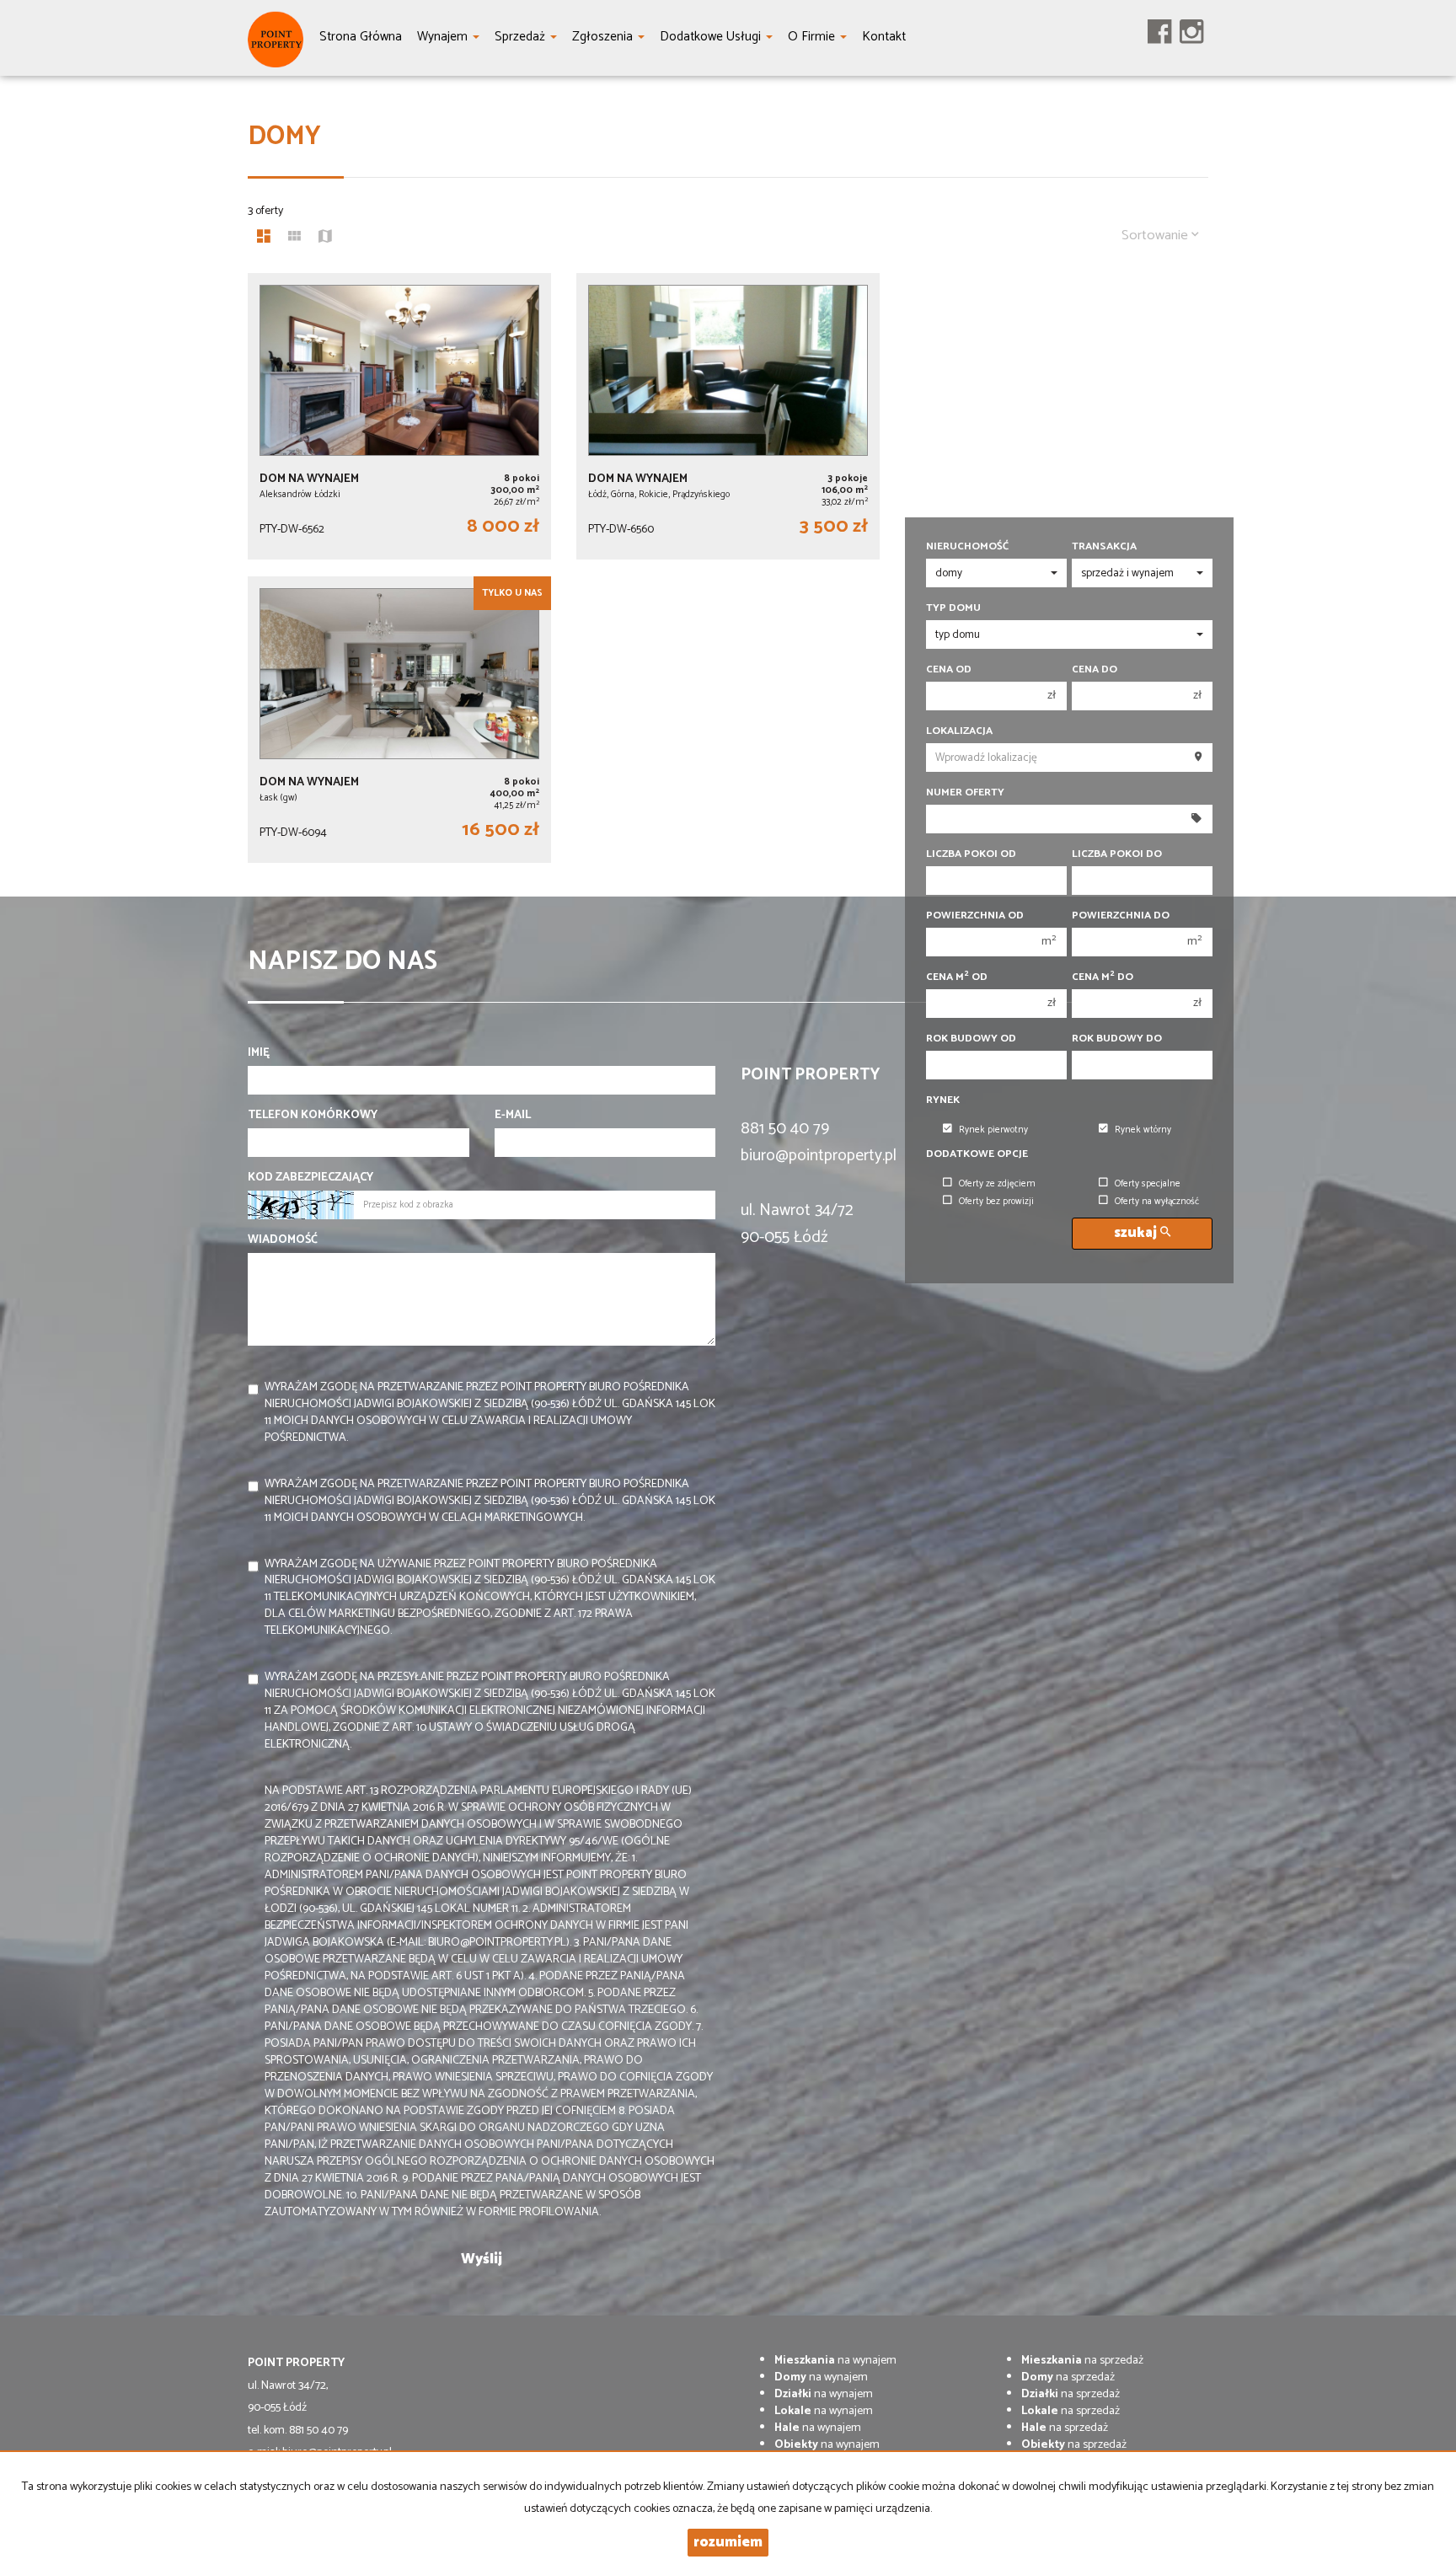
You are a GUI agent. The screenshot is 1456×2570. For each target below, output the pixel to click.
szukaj (1137, 1233)
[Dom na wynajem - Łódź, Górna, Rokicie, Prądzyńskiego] (728, 416)
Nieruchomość (967, 547)
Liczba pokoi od (971, 854)
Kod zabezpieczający (310, 1178)
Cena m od (957, 977)
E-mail (513, 1116)
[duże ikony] (264, 238)
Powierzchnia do (1121, 916)
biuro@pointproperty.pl (819, 1156)
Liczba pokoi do (1117, 854)
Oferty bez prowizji (996, 1202)
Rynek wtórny (1143, 1130)
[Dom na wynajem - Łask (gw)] (399, 720)
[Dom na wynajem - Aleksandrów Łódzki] (399, 416)
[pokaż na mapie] (325, 238)
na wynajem (835, 2361)
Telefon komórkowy (313, 1116)
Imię (259, 1053)
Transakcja (1104, 547)
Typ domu (953, 608)
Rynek (943, 1100)
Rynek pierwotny (993, 1130)
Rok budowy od (971, 1039)
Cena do (1095, 670)
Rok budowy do (1117, 1039)
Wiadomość (283, 1240)
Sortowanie (1156, 236)
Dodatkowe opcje (977, 1154)
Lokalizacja (959, 731)
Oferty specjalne (1148, 1184)
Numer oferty (965, 793)
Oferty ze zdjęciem (997, 1184)
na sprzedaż (1082, 2361)
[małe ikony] (294, 238)
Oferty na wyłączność (1157, 1202)
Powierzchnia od (975, 916)
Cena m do (1103, 977)
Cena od (949, 670)
